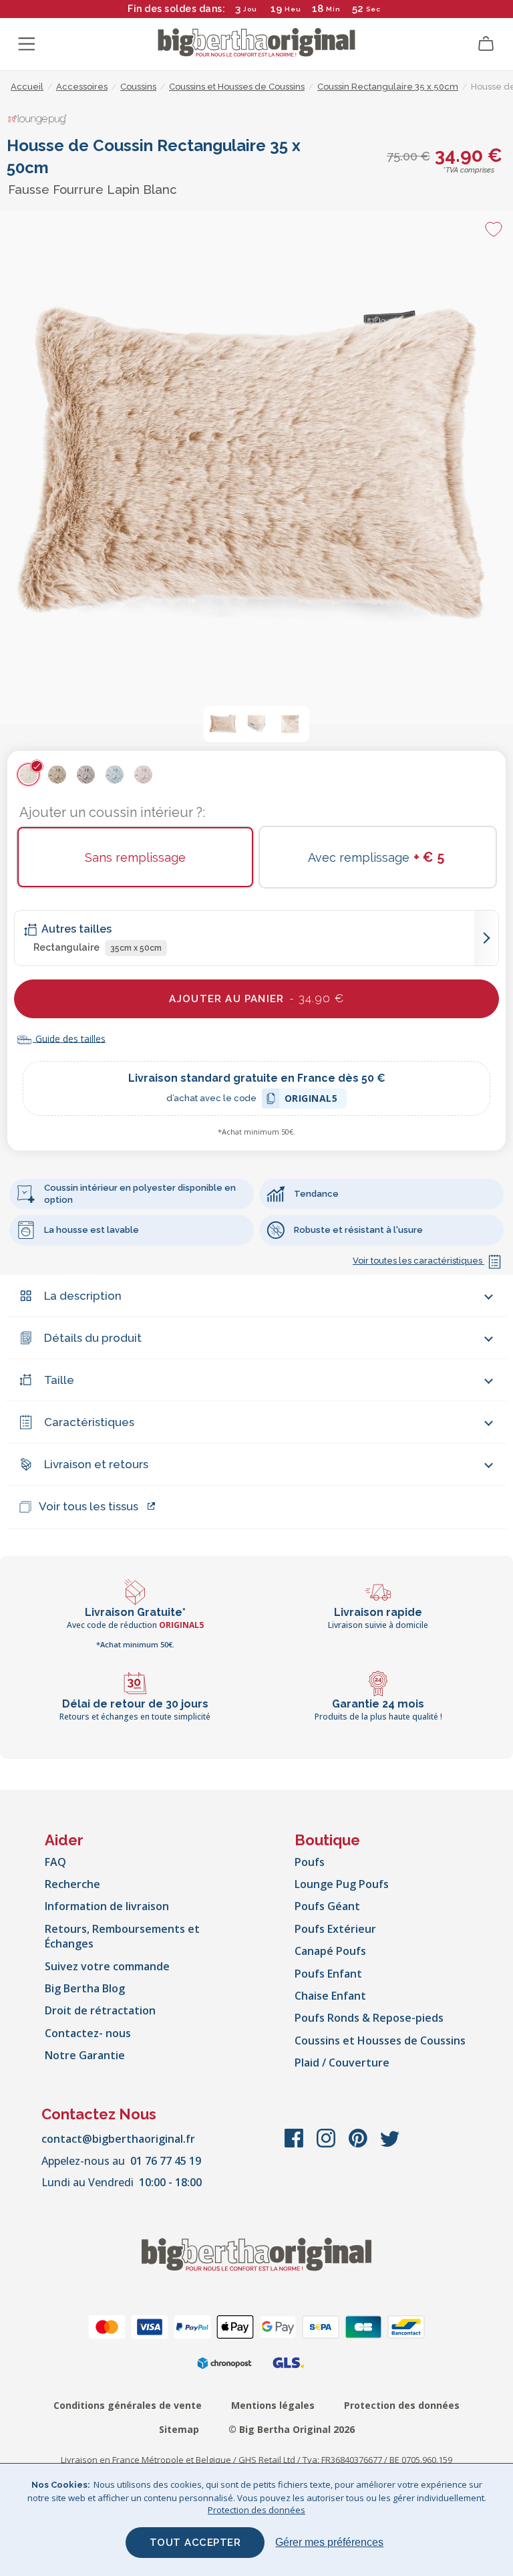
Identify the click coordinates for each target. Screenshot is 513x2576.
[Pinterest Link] (359, 2145)
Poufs (310, 1862)
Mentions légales (273, 2405)
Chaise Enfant (330, 1996)
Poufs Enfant (328, 1974)
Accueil (27, 87)
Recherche (72, 1884)
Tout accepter (195, 2543)
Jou (250, 9)
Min (333, 9)
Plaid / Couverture (342, 2063)
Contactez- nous (88, 2033)
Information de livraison (107, 1906)
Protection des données (402, 2405)
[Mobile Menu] (27, 44)
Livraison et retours (96, 1464)
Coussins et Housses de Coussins (380, 2040)
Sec (373, 9)
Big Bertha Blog (85, 1988)
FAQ (55, 1862)
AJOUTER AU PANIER (256, 998)
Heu (293, 9)
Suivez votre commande (107, 1966)
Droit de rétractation (100, 2010)
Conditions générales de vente (128, 2405)
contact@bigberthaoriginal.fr (118, 2139)
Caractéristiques (89, 1422)
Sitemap (179, 2429)
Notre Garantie (85, 2055)
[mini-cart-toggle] (486, 44)
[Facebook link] (295, 2145)
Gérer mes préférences (329, 2542)
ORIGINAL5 (311, 1100)
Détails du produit (93, 1338)
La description (83, 1296)
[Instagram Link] (327, 2145)
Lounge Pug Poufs (342, 1884)
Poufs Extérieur (335, 1929)
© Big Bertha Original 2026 (292, 2429)
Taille (59, 1380)
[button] (223, 724)
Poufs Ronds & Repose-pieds (369, 2018)
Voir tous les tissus (89, 1506)
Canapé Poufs (330, 1951)
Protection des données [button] (256, 2510)
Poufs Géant (327, 1906)
